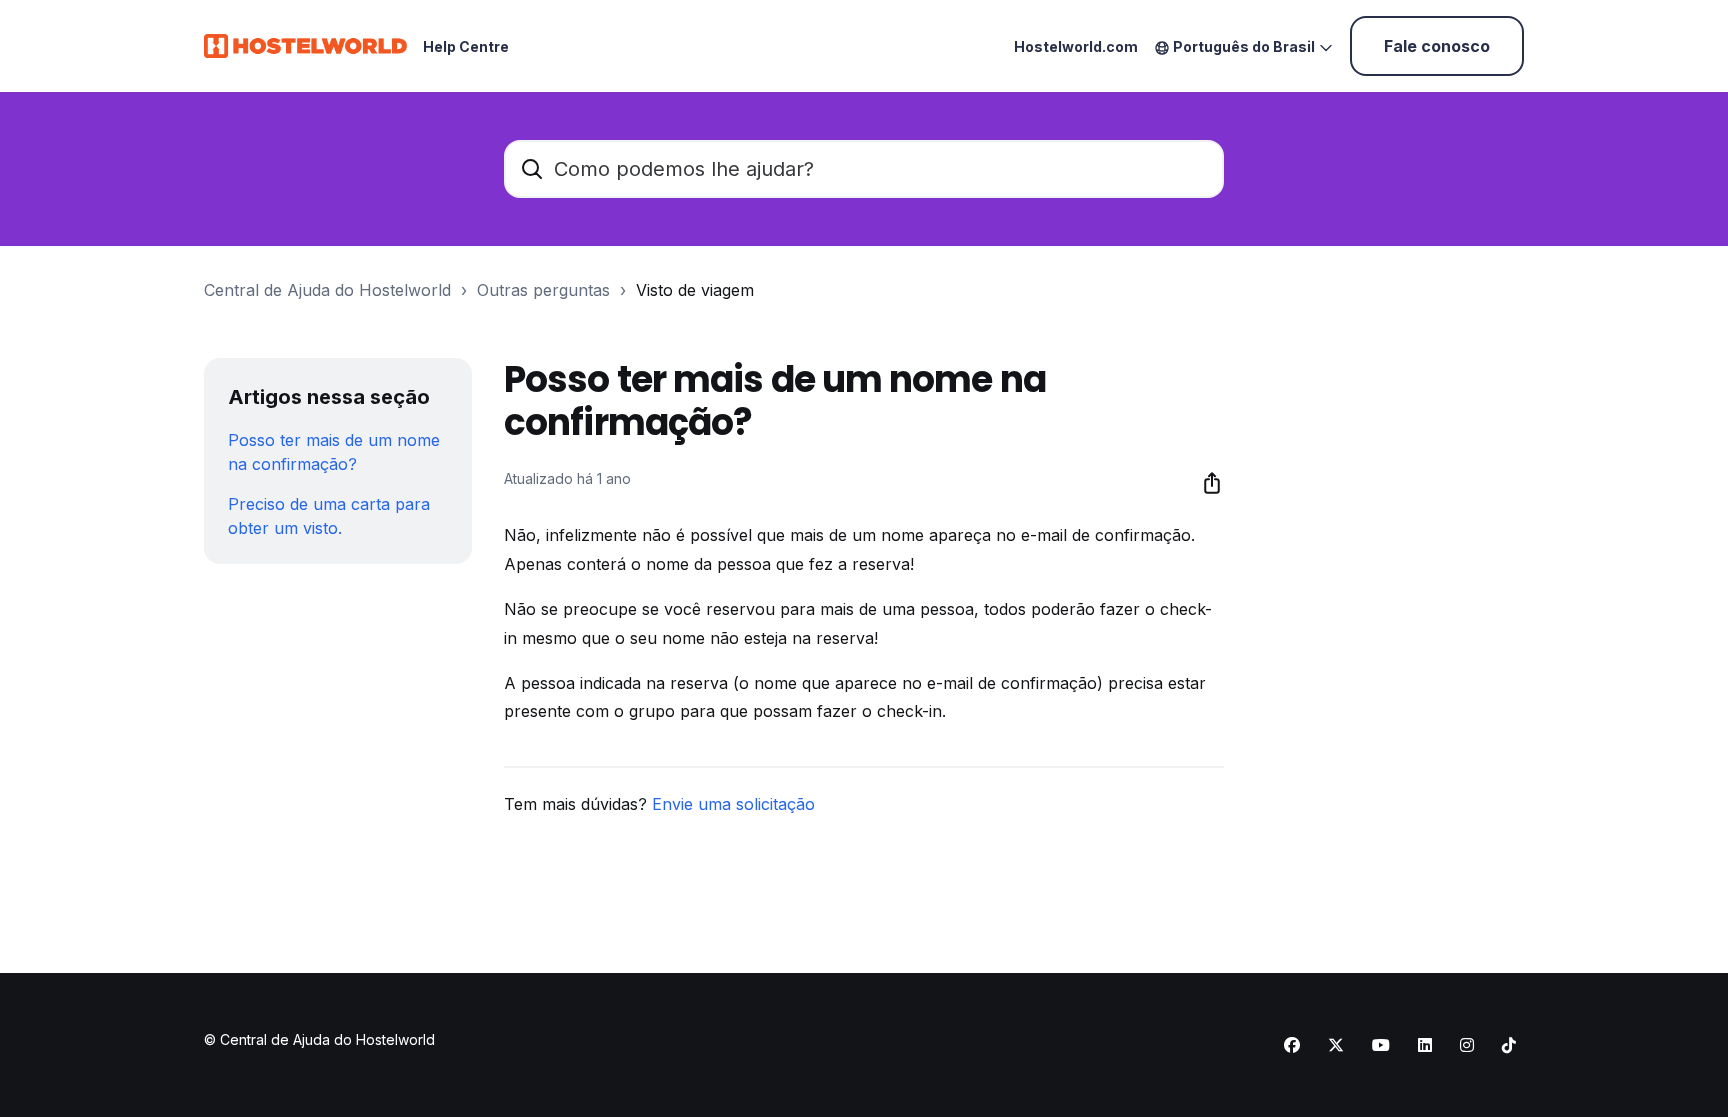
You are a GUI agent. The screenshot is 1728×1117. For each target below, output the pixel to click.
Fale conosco (1437, 46)
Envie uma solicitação (733, 804)
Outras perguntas (543, 290)
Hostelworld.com (1076, 46)
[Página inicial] (305, 46)
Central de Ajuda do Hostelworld (327, 290)
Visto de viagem (695, 290)
